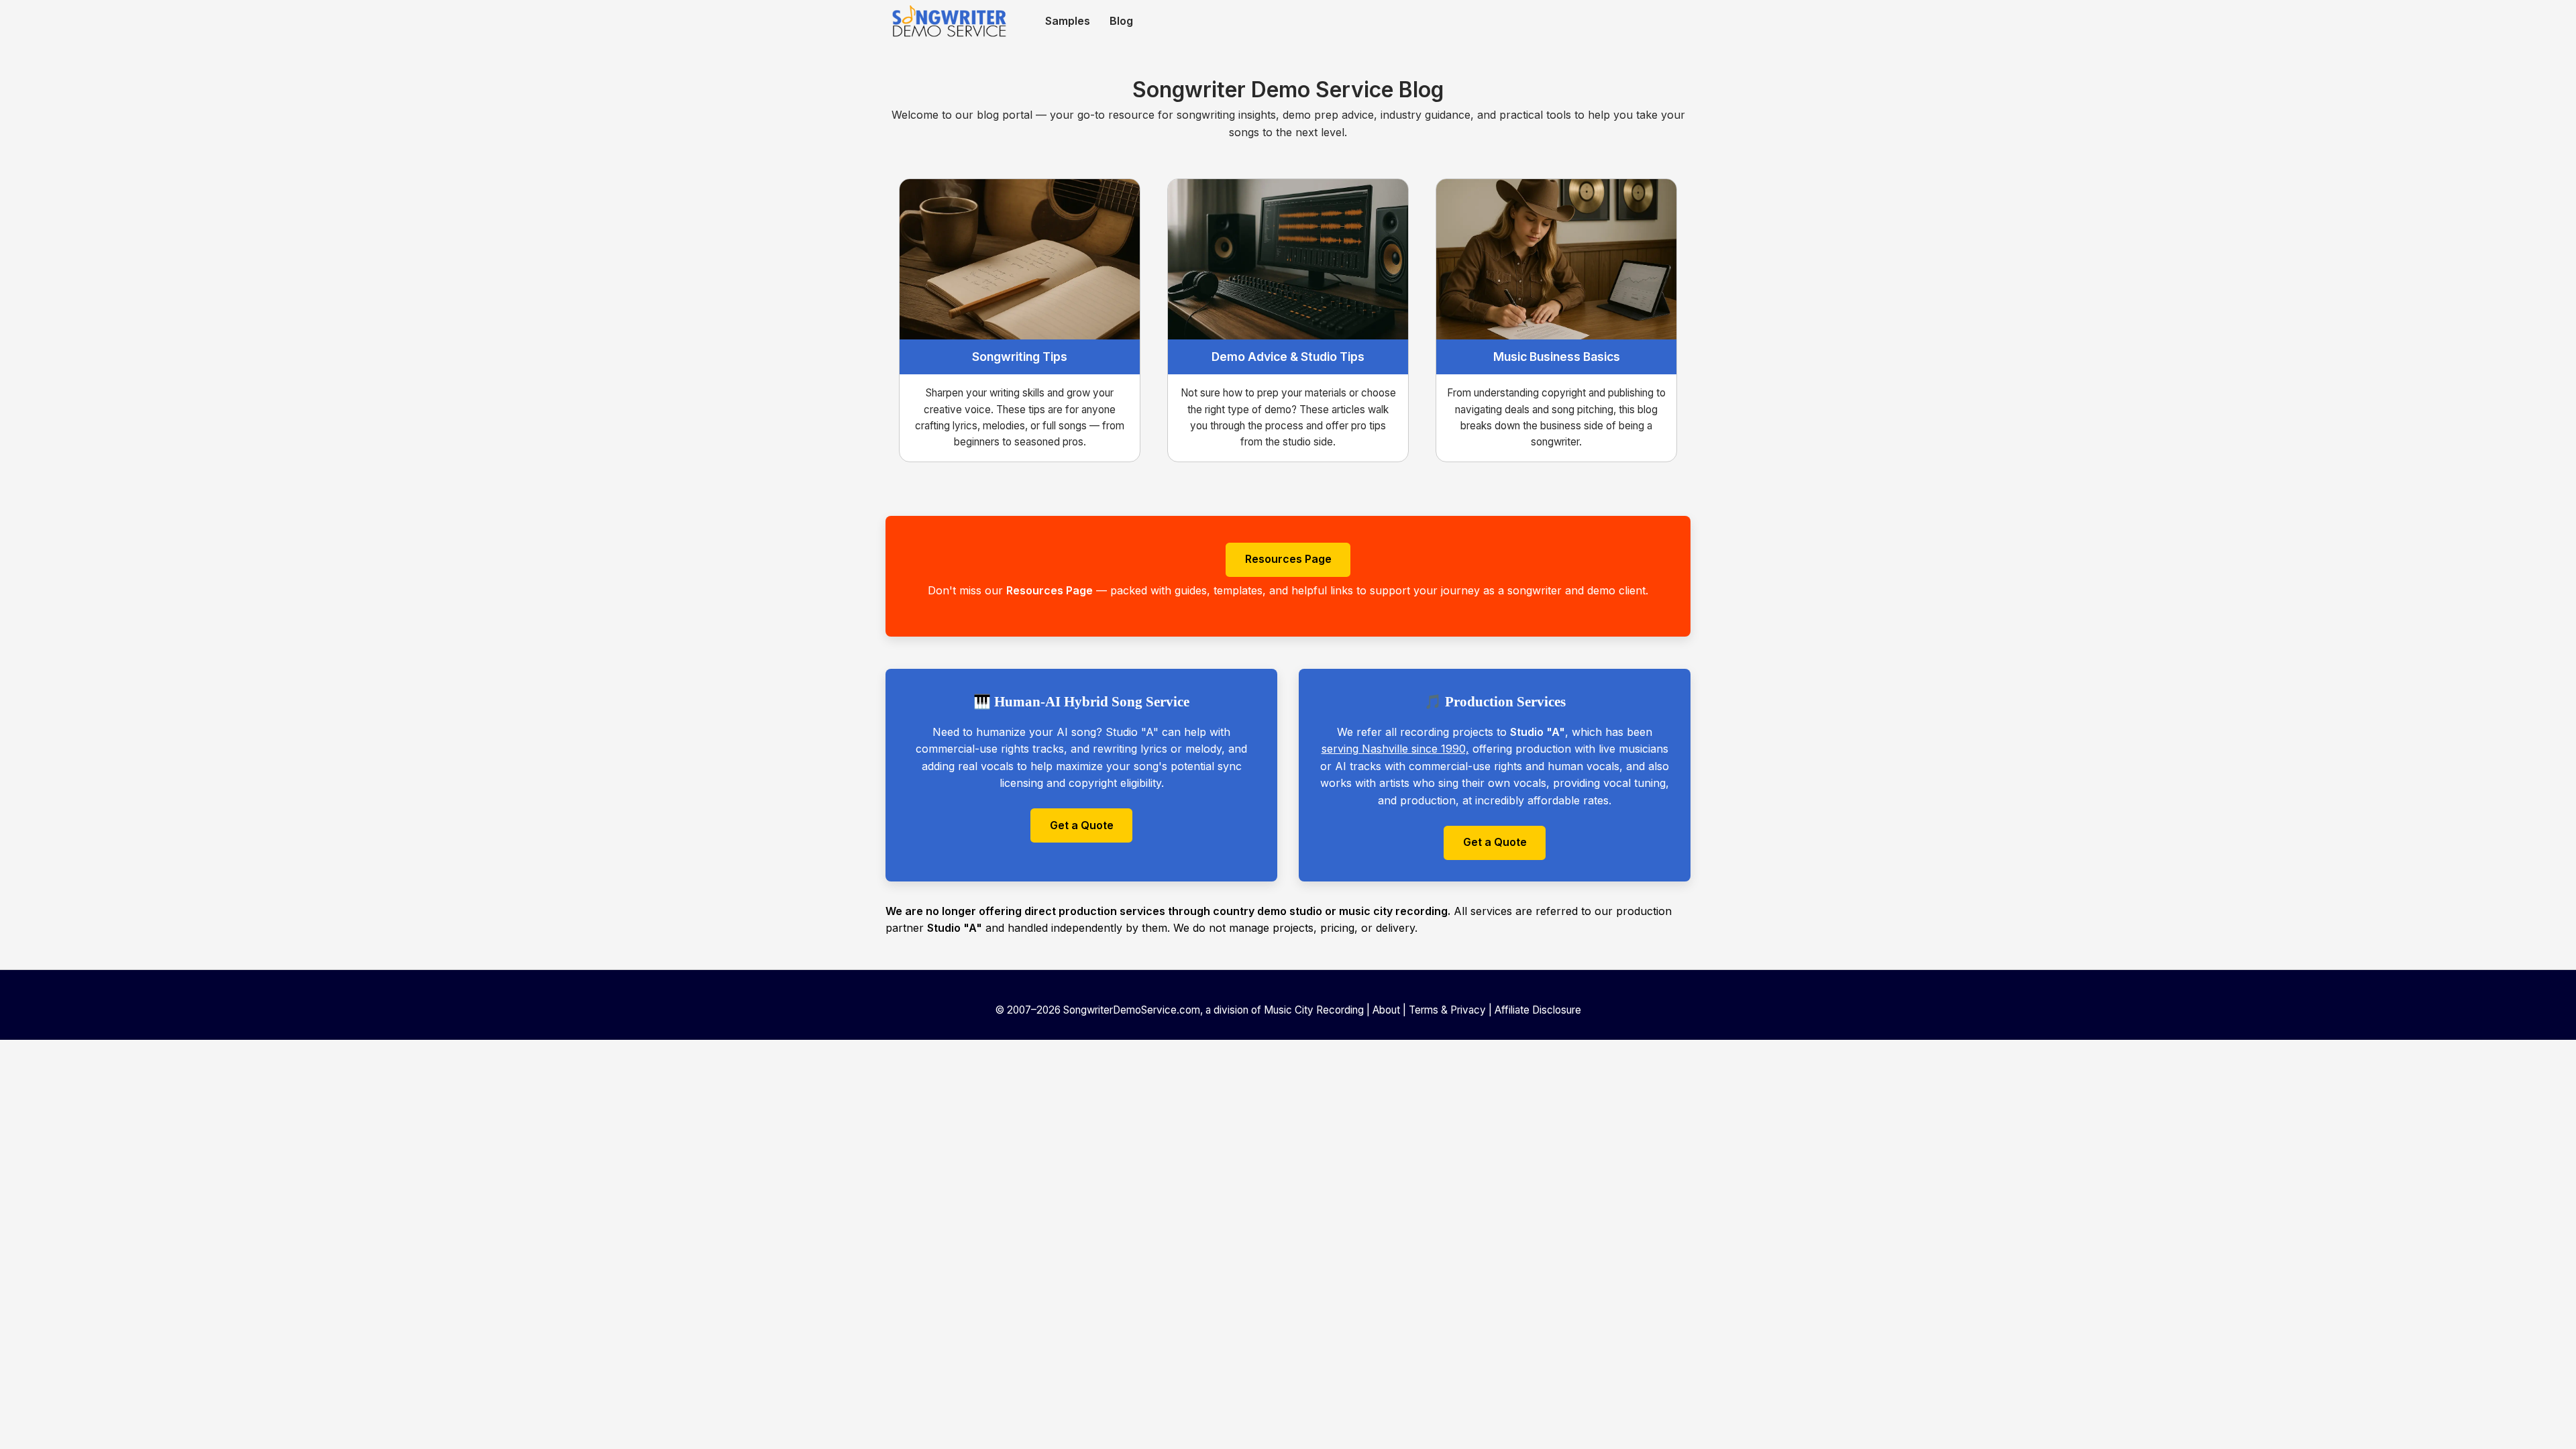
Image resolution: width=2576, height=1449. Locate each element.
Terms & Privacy (1447, 1010)
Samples (1068, 21)
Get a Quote (1082, 825)
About (1386, 1010)
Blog (1121, 21)
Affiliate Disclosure (1538, 1010)
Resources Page (1288, 559)
